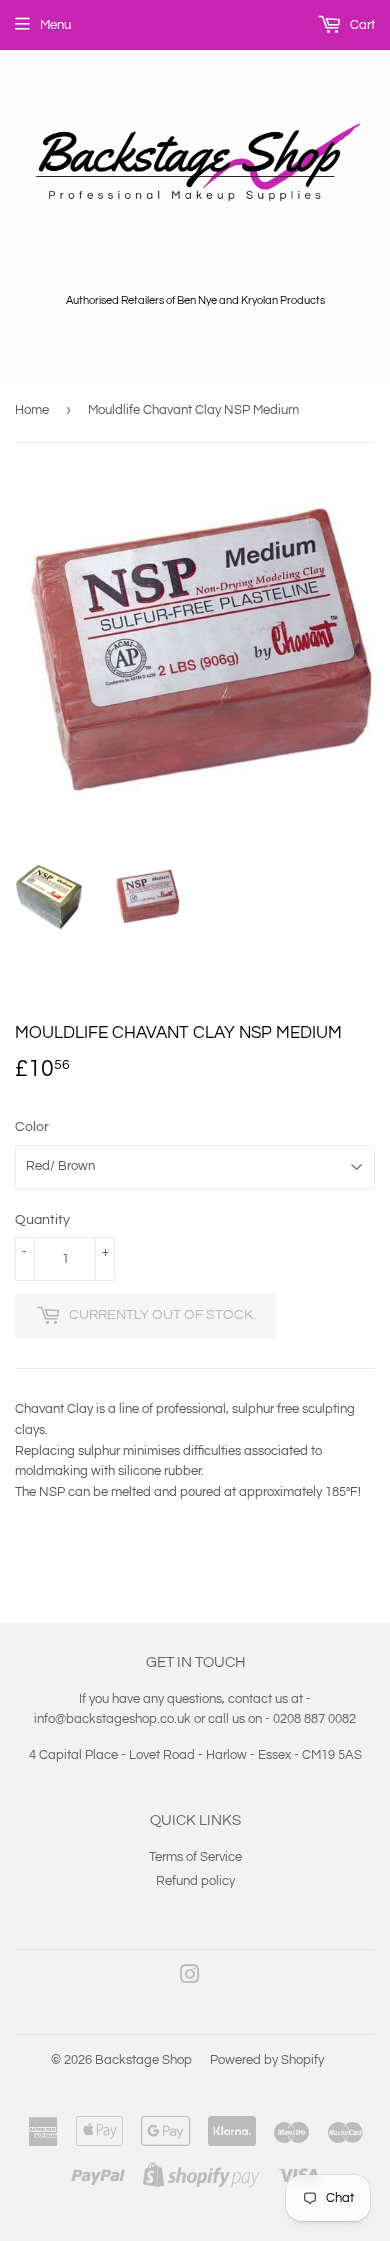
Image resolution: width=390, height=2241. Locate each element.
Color (32, 1127)
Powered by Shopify (267, 2060)
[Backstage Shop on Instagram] (190, 1978)
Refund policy (195, 1881)
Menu (55, 25)
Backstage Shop (143, 2060)
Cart (361, 25)
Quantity (42, 1220)
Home (32, 410)
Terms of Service (195, 1857)
